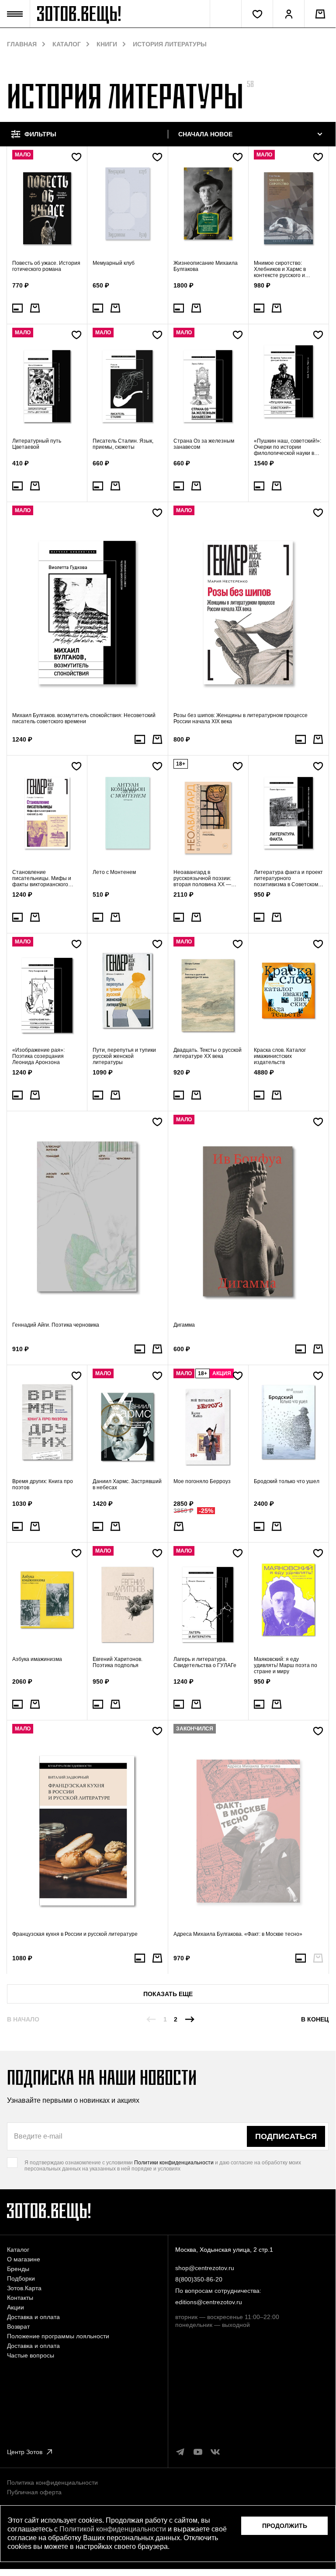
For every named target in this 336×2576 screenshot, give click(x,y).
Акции (16, 2307)
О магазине (24, 2259)
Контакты (20, 2298)
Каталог (67, 44)
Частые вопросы (31, 2355)
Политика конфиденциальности (52, 2482)
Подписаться (286, 2136)
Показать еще (168, 1994)
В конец (315, 2019)
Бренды (18, 2269)
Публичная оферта (34, 2492)
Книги (107, 44)
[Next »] (190, 2019)
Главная (22, 44)
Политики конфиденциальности (174, 2163)
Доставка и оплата (33, 2317)
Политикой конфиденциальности (113, 2529)
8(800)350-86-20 (199, 2279)
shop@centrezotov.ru (205, 2268)
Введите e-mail (38, 2136)
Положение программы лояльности (58, 2336)
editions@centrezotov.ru (209, 2302)
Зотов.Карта (24, 2288)
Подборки (21, 2278)
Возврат (18, 2326)
